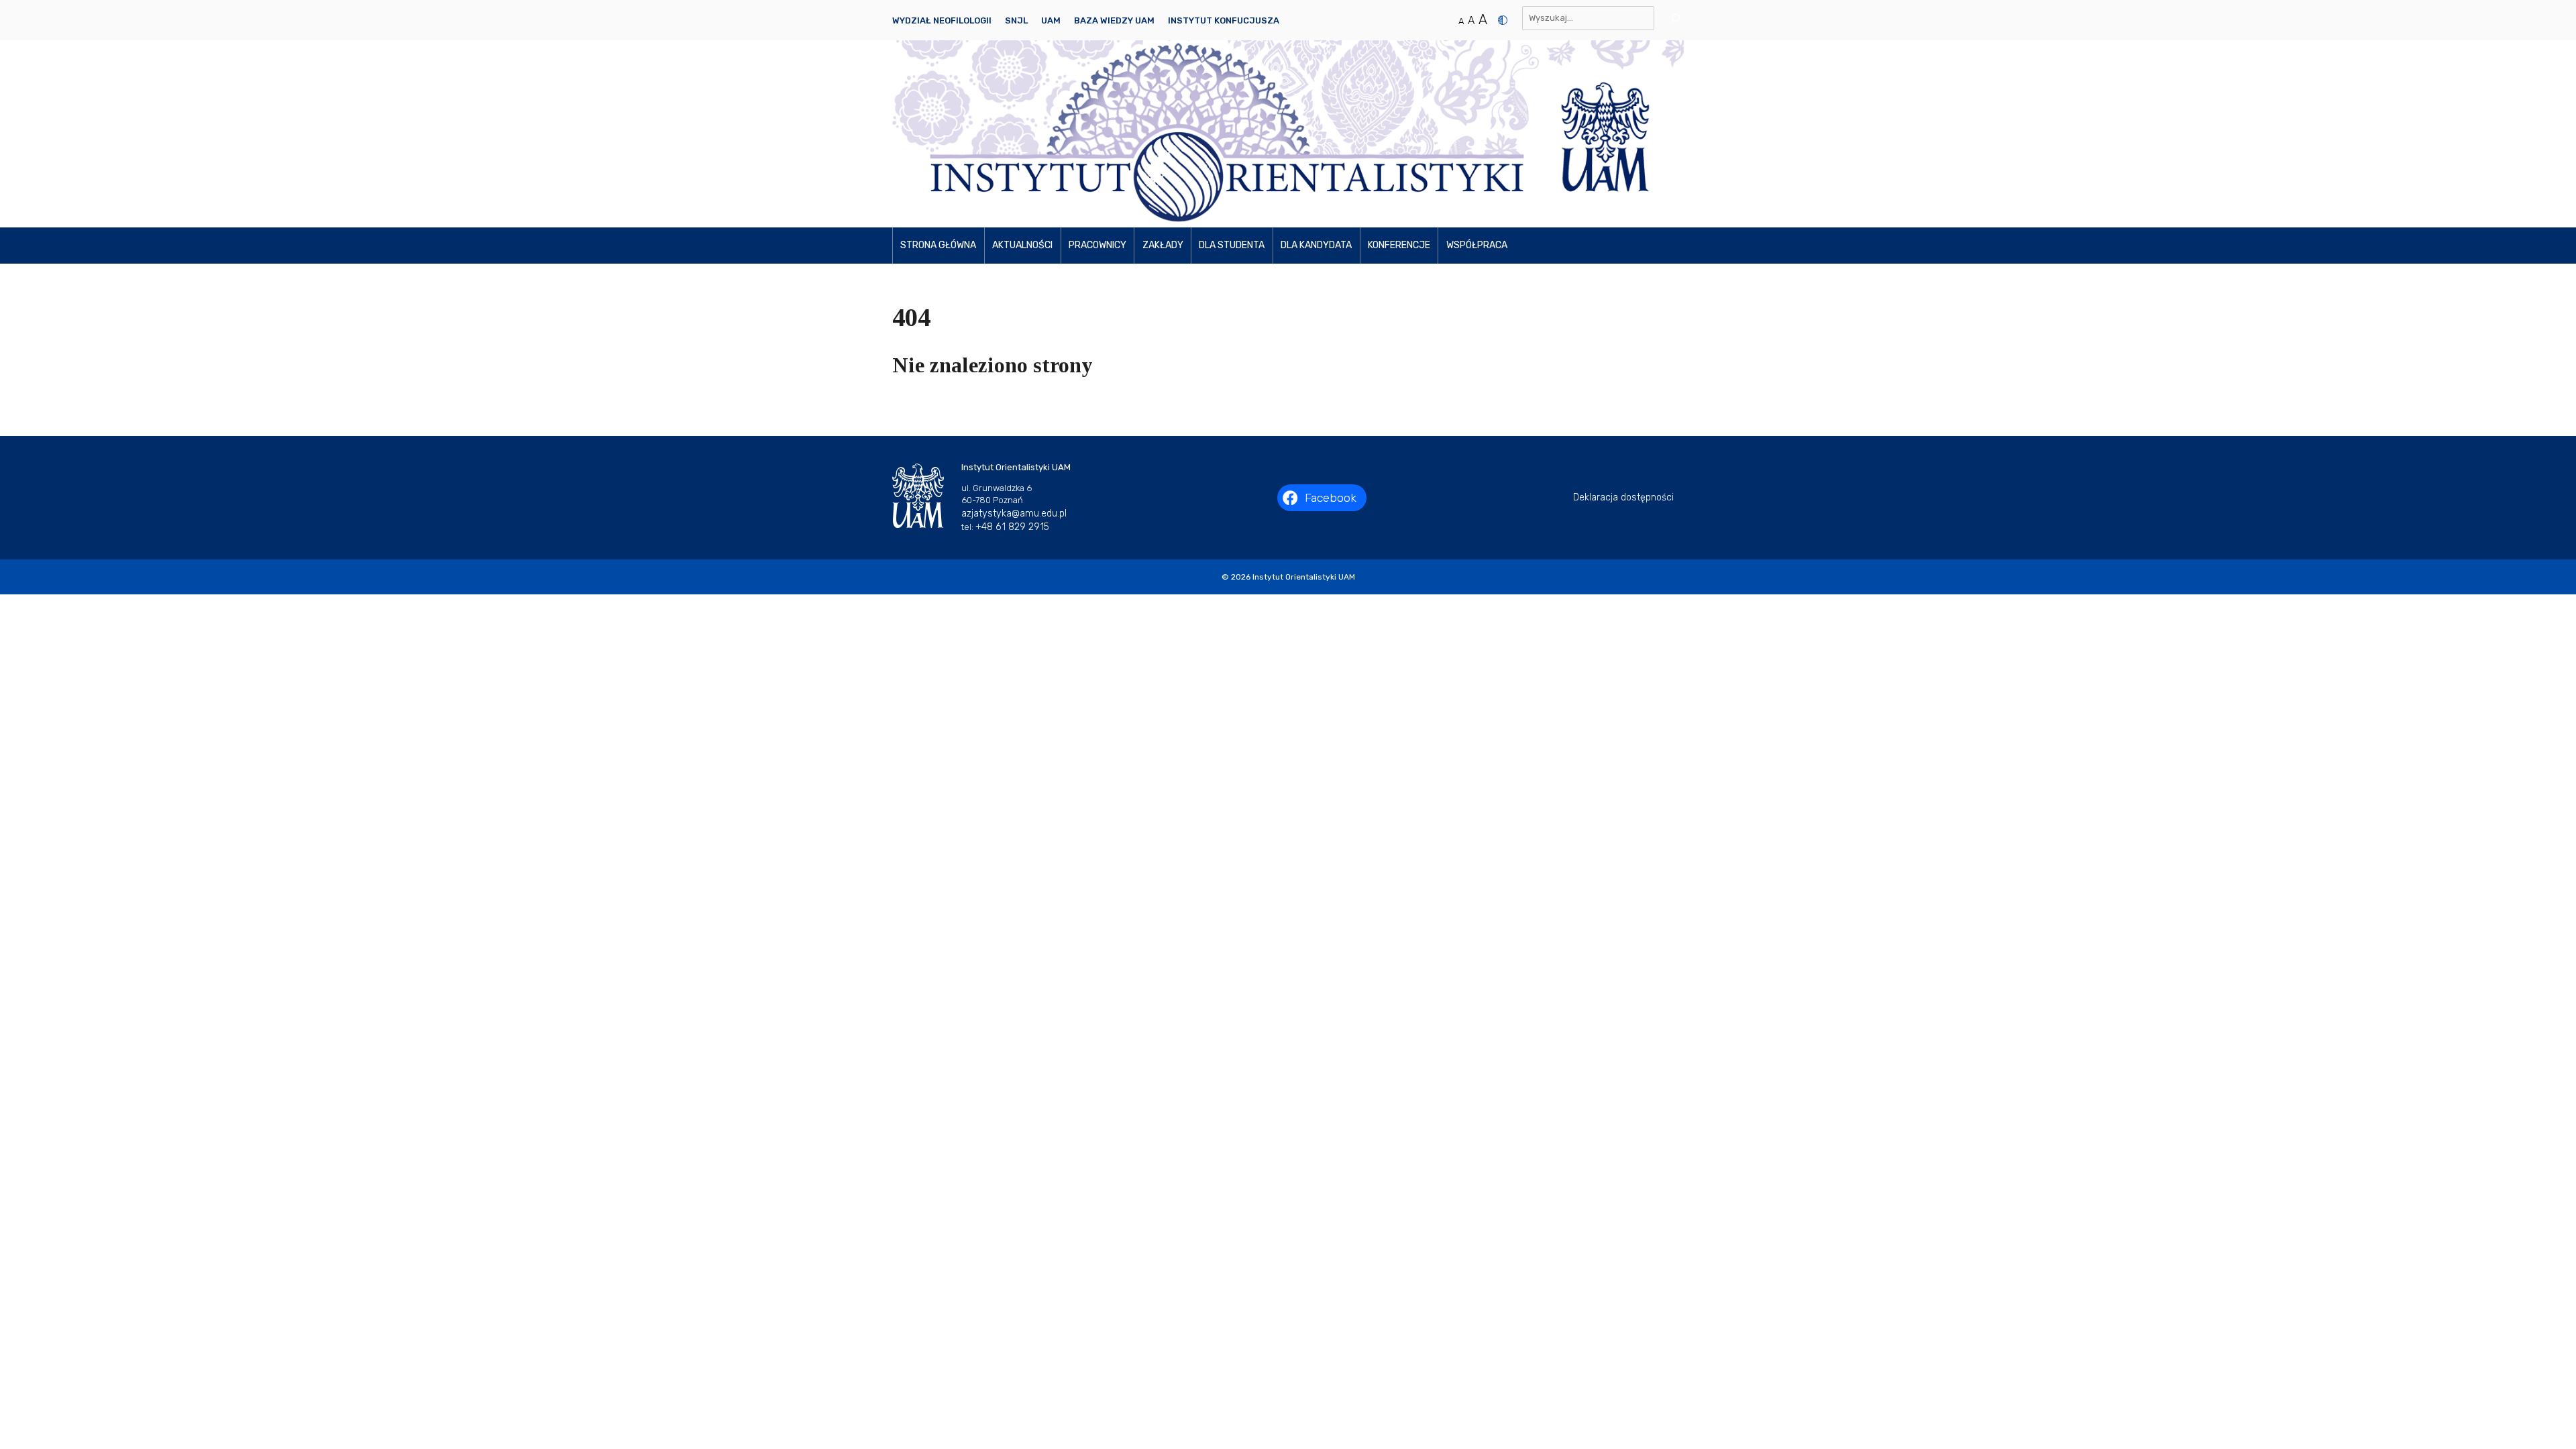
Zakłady (1163, 245)
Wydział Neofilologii (942, 20)
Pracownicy (1097, 245)
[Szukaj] (1671, 18)
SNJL (1016, 20)
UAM (1051, 20)
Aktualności (1022, 245)
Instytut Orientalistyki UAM (1304, 577)
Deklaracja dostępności (1623, 497)
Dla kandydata (1316, 245)
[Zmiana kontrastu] (1503, 20)
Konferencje (1399, 245)
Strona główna (938, 245)
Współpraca (1477, 245)
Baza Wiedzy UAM (1114, 20)
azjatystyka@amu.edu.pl (1014, 514)
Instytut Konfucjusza (1224, 20)
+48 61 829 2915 (1012, 527)
